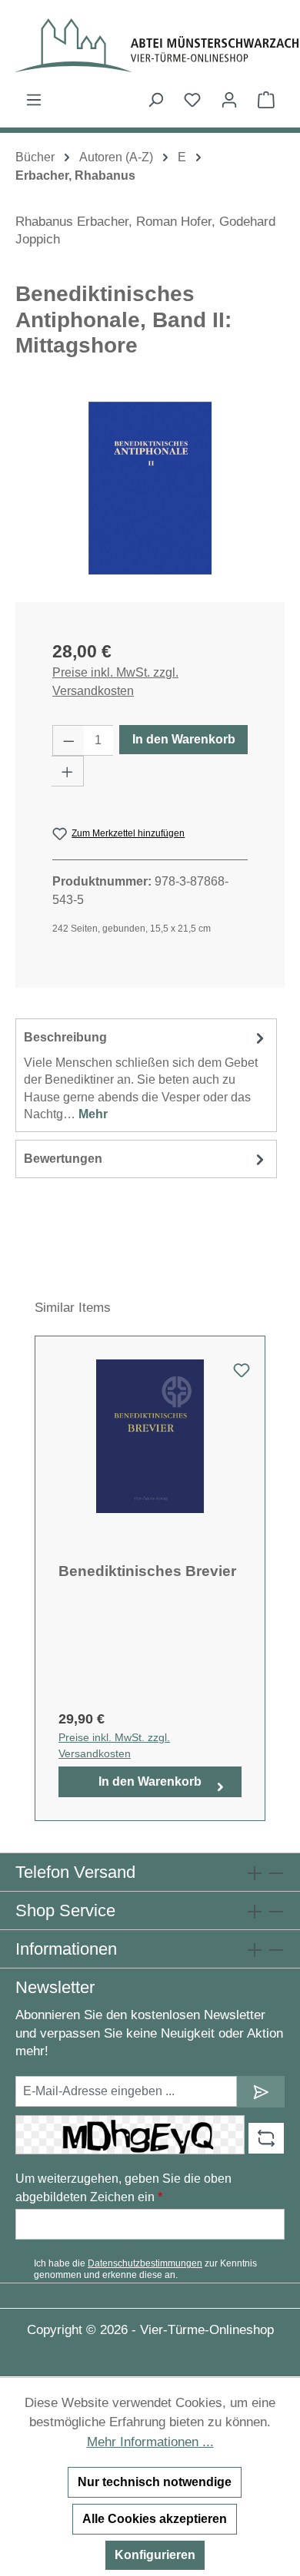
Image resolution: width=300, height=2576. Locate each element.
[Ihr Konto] (229, 100)
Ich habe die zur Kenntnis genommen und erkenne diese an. (145, 2269)
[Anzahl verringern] (68, 740)
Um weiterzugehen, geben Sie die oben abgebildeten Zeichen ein (123, 2188)
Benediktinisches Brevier (147, 1571)
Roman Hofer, (176, 222)
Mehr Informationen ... (150, 2442)
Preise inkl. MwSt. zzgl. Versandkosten (115, 682)
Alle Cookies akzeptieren (155, 2519)
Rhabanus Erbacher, (74, 222)
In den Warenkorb (184, 739)
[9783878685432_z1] (150, 488)
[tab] (146, 1075)
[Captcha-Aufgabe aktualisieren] (266, 2138)
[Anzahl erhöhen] (68, 771)
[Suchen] (155, 100)
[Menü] (34, 100)
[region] (150, 488)
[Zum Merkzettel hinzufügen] (242, 1375)
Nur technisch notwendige (155, 2482)
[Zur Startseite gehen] (150, 45)
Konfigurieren (155, 2555)
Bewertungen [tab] (63, 1159)
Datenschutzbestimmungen (145, 2263)
